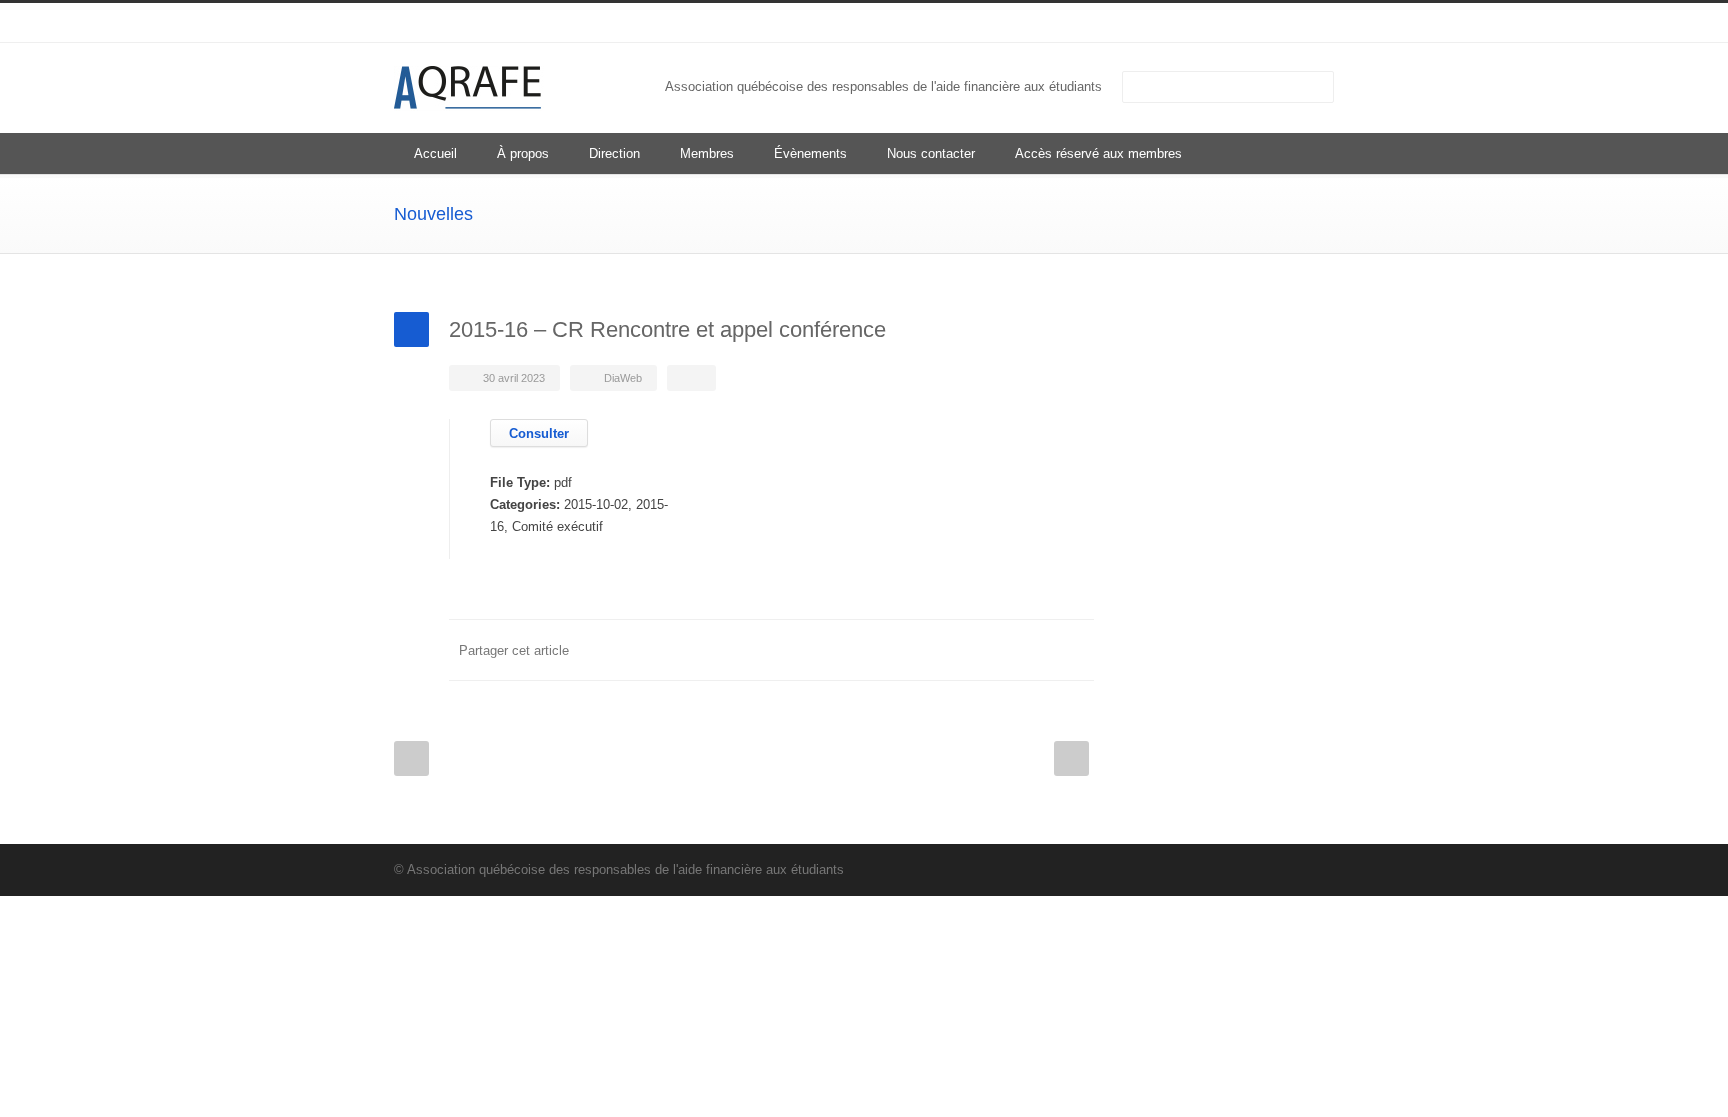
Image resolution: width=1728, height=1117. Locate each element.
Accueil (435, 153)
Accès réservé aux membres (1098, 153)
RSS (1314, 23)
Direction (614, 153)
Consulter (539, 433)
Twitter (954, 650)
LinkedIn (1274, 23)
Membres (707, 153)
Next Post (1071, 758)
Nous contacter (931, 153)
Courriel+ (1074, 650)
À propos (523, 153)
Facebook (914, 650)
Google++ (1034, 650)
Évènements (810, 153)
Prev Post (411, 758)
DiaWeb (623, 378)
